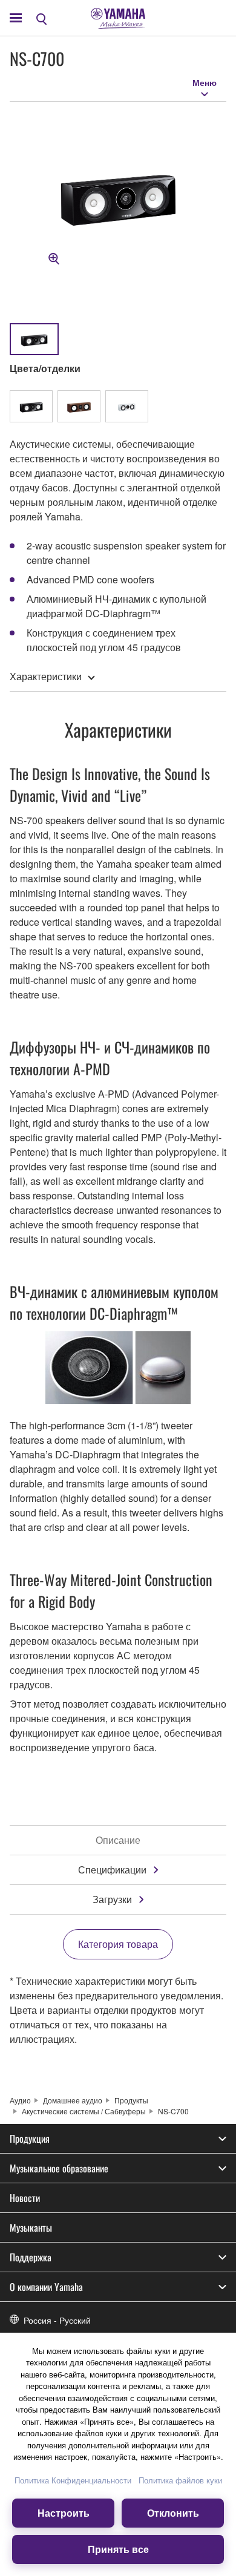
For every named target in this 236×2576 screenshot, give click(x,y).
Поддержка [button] (31, 2257)
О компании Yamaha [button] (46, 2287)
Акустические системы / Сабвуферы (84, 2111)
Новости (25, 2198)
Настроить (64, 2513)
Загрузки (112, 1899)
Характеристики (46, 676)
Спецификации (112, 1870)
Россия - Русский (57, 2320)
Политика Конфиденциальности (73, 2480)
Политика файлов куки (180, 2480)
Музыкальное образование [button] (59, 2168)
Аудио (20, 2100)
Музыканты (31, 2227)
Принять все (118, 2549)
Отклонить (173, 2513)
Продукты (131, 2100)
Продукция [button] (30, 2138)
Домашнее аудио (73, 2100)
